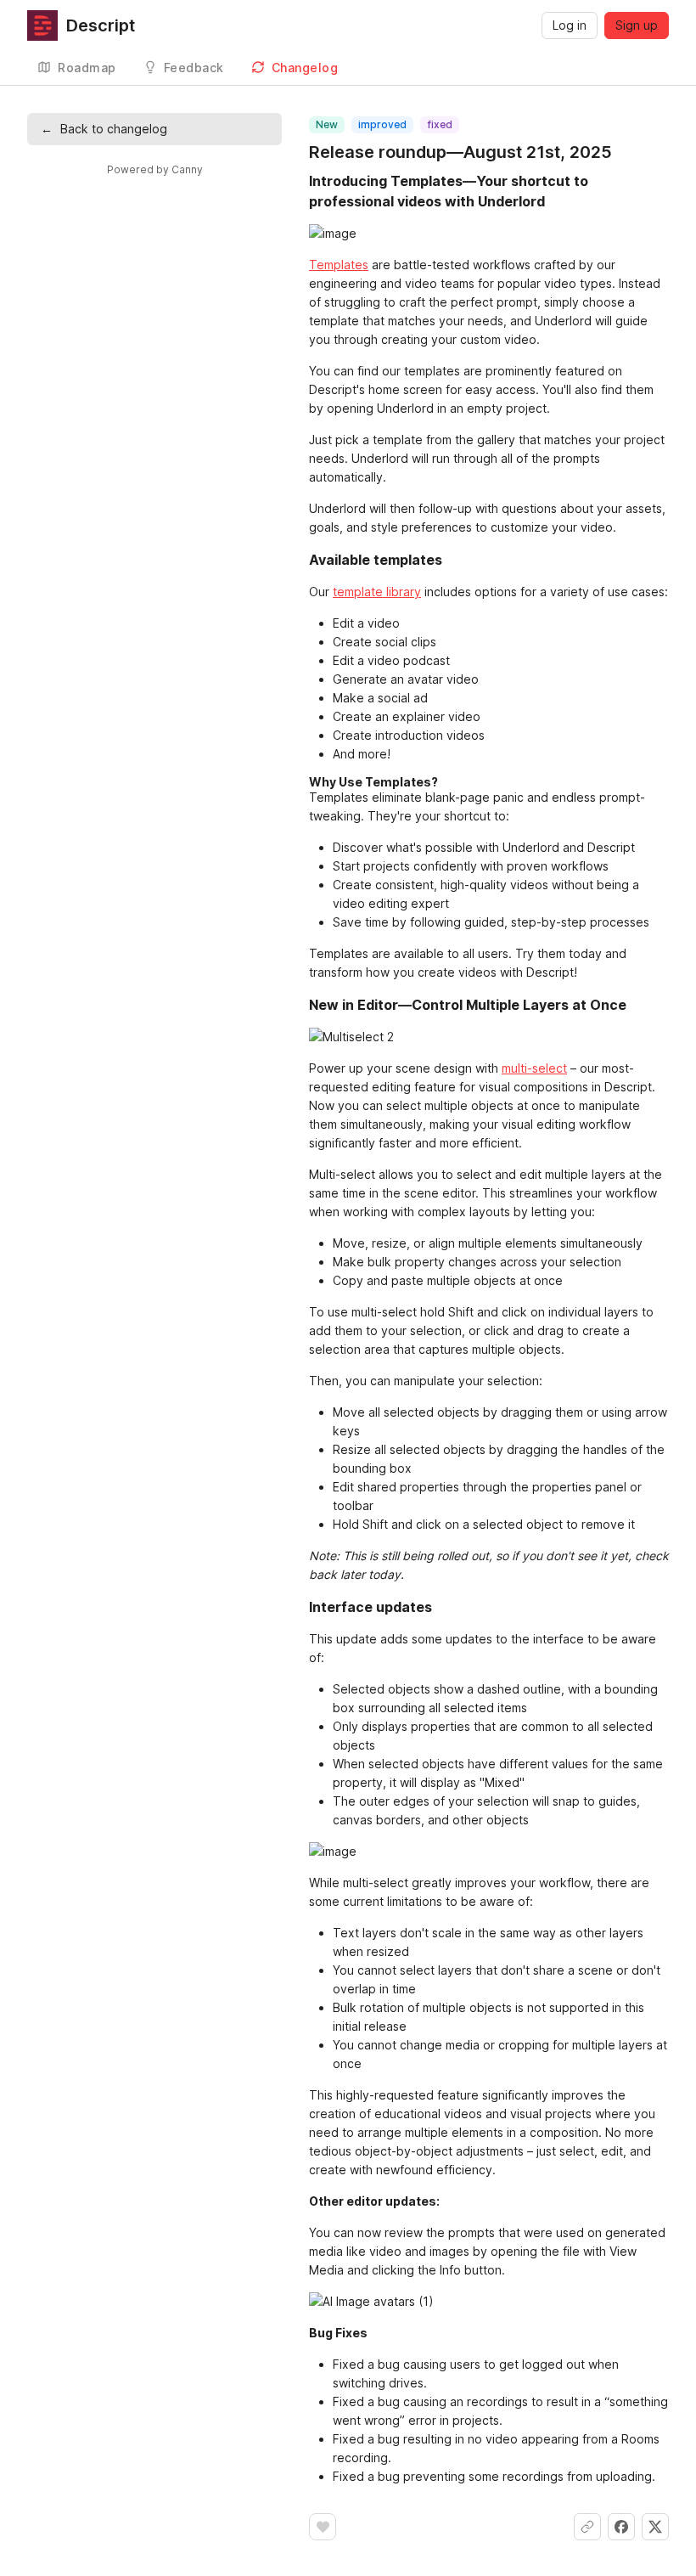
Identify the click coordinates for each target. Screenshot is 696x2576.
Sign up (637, 25)
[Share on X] (655, 2527)
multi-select (534, 1068)
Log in (570, 25)
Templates (339, 265)
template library (377, 592)
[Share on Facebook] (621, 2527)
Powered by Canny (155, 169)
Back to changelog (104, 129)
